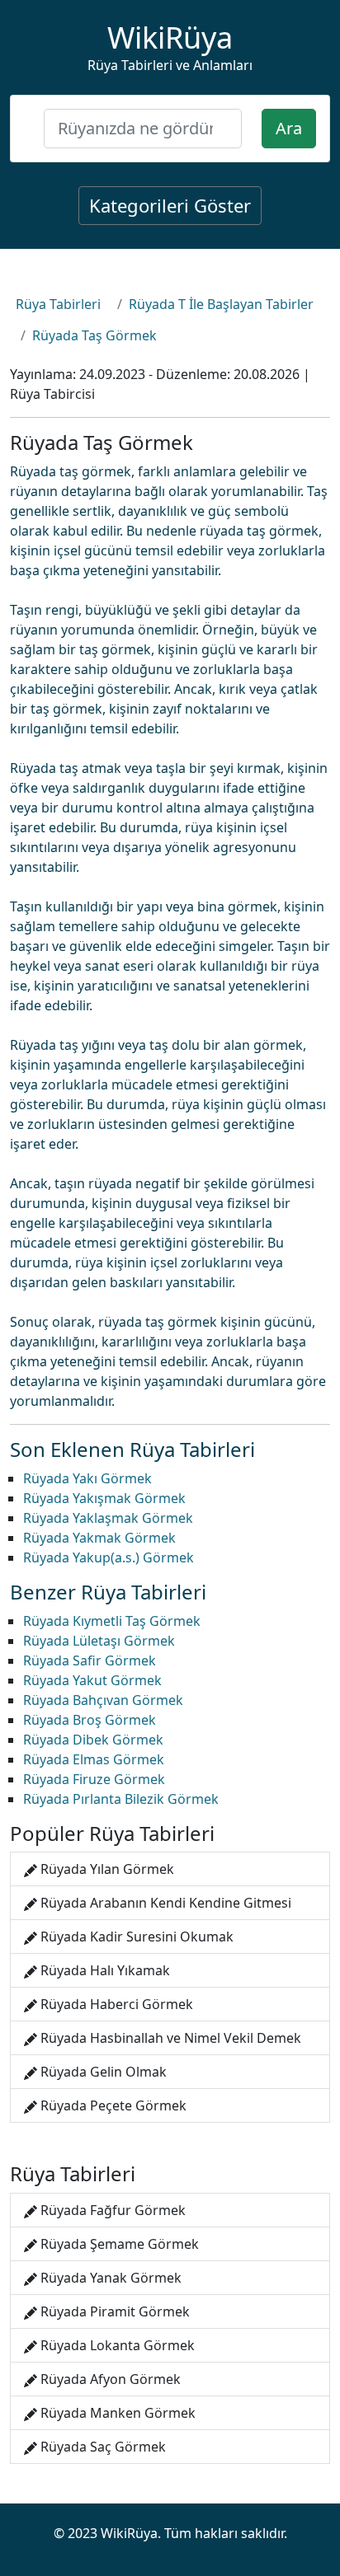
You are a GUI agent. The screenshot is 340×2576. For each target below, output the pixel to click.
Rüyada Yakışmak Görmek (104, 1498)
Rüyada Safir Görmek (90, 1660)
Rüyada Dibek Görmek (93, 1740)
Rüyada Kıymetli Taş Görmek (112, 1621)
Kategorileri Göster (170, 205)
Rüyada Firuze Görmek (94, 1779)
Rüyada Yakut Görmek (92, 1680)
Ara (289, 128)
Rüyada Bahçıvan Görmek (103, 1700)
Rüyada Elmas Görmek (94, 1759)
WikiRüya (170, 37)
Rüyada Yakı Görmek (87, 1478)
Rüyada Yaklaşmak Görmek (108, 1518)
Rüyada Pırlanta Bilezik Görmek (121, 1799)
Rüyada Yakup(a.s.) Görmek (109, 1557)
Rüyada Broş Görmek (90, 1720)
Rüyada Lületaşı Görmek (99, 1641)
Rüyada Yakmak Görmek (99, 1538)
